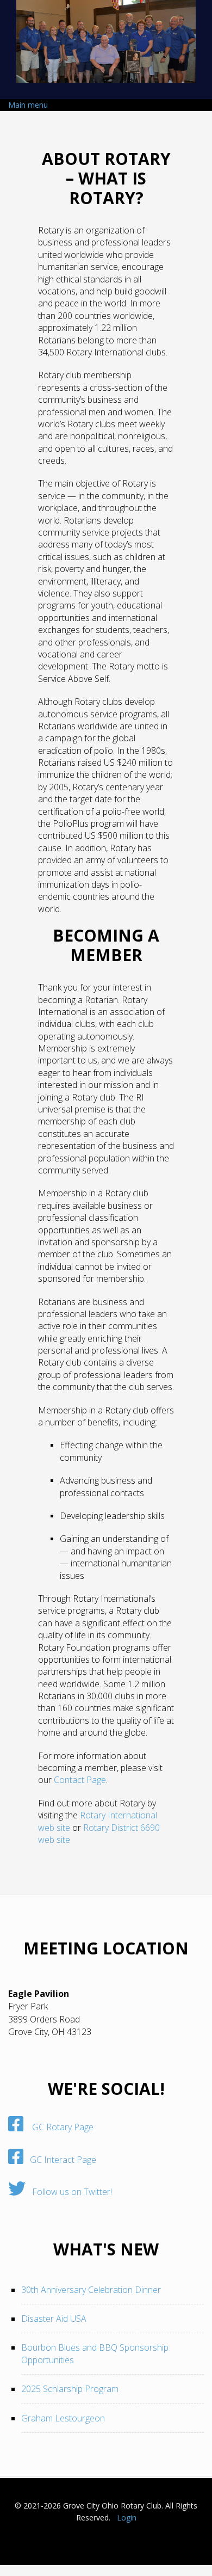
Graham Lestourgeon (63, 2418)
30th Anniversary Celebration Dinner (91, 2290)
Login (127, 2517)
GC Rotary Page (58, 2127)
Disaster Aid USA (54, 2319)
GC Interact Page (60, 2160)
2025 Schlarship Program (70, 2389)
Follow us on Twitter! (69, 2192)
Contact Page (80, 1780)
